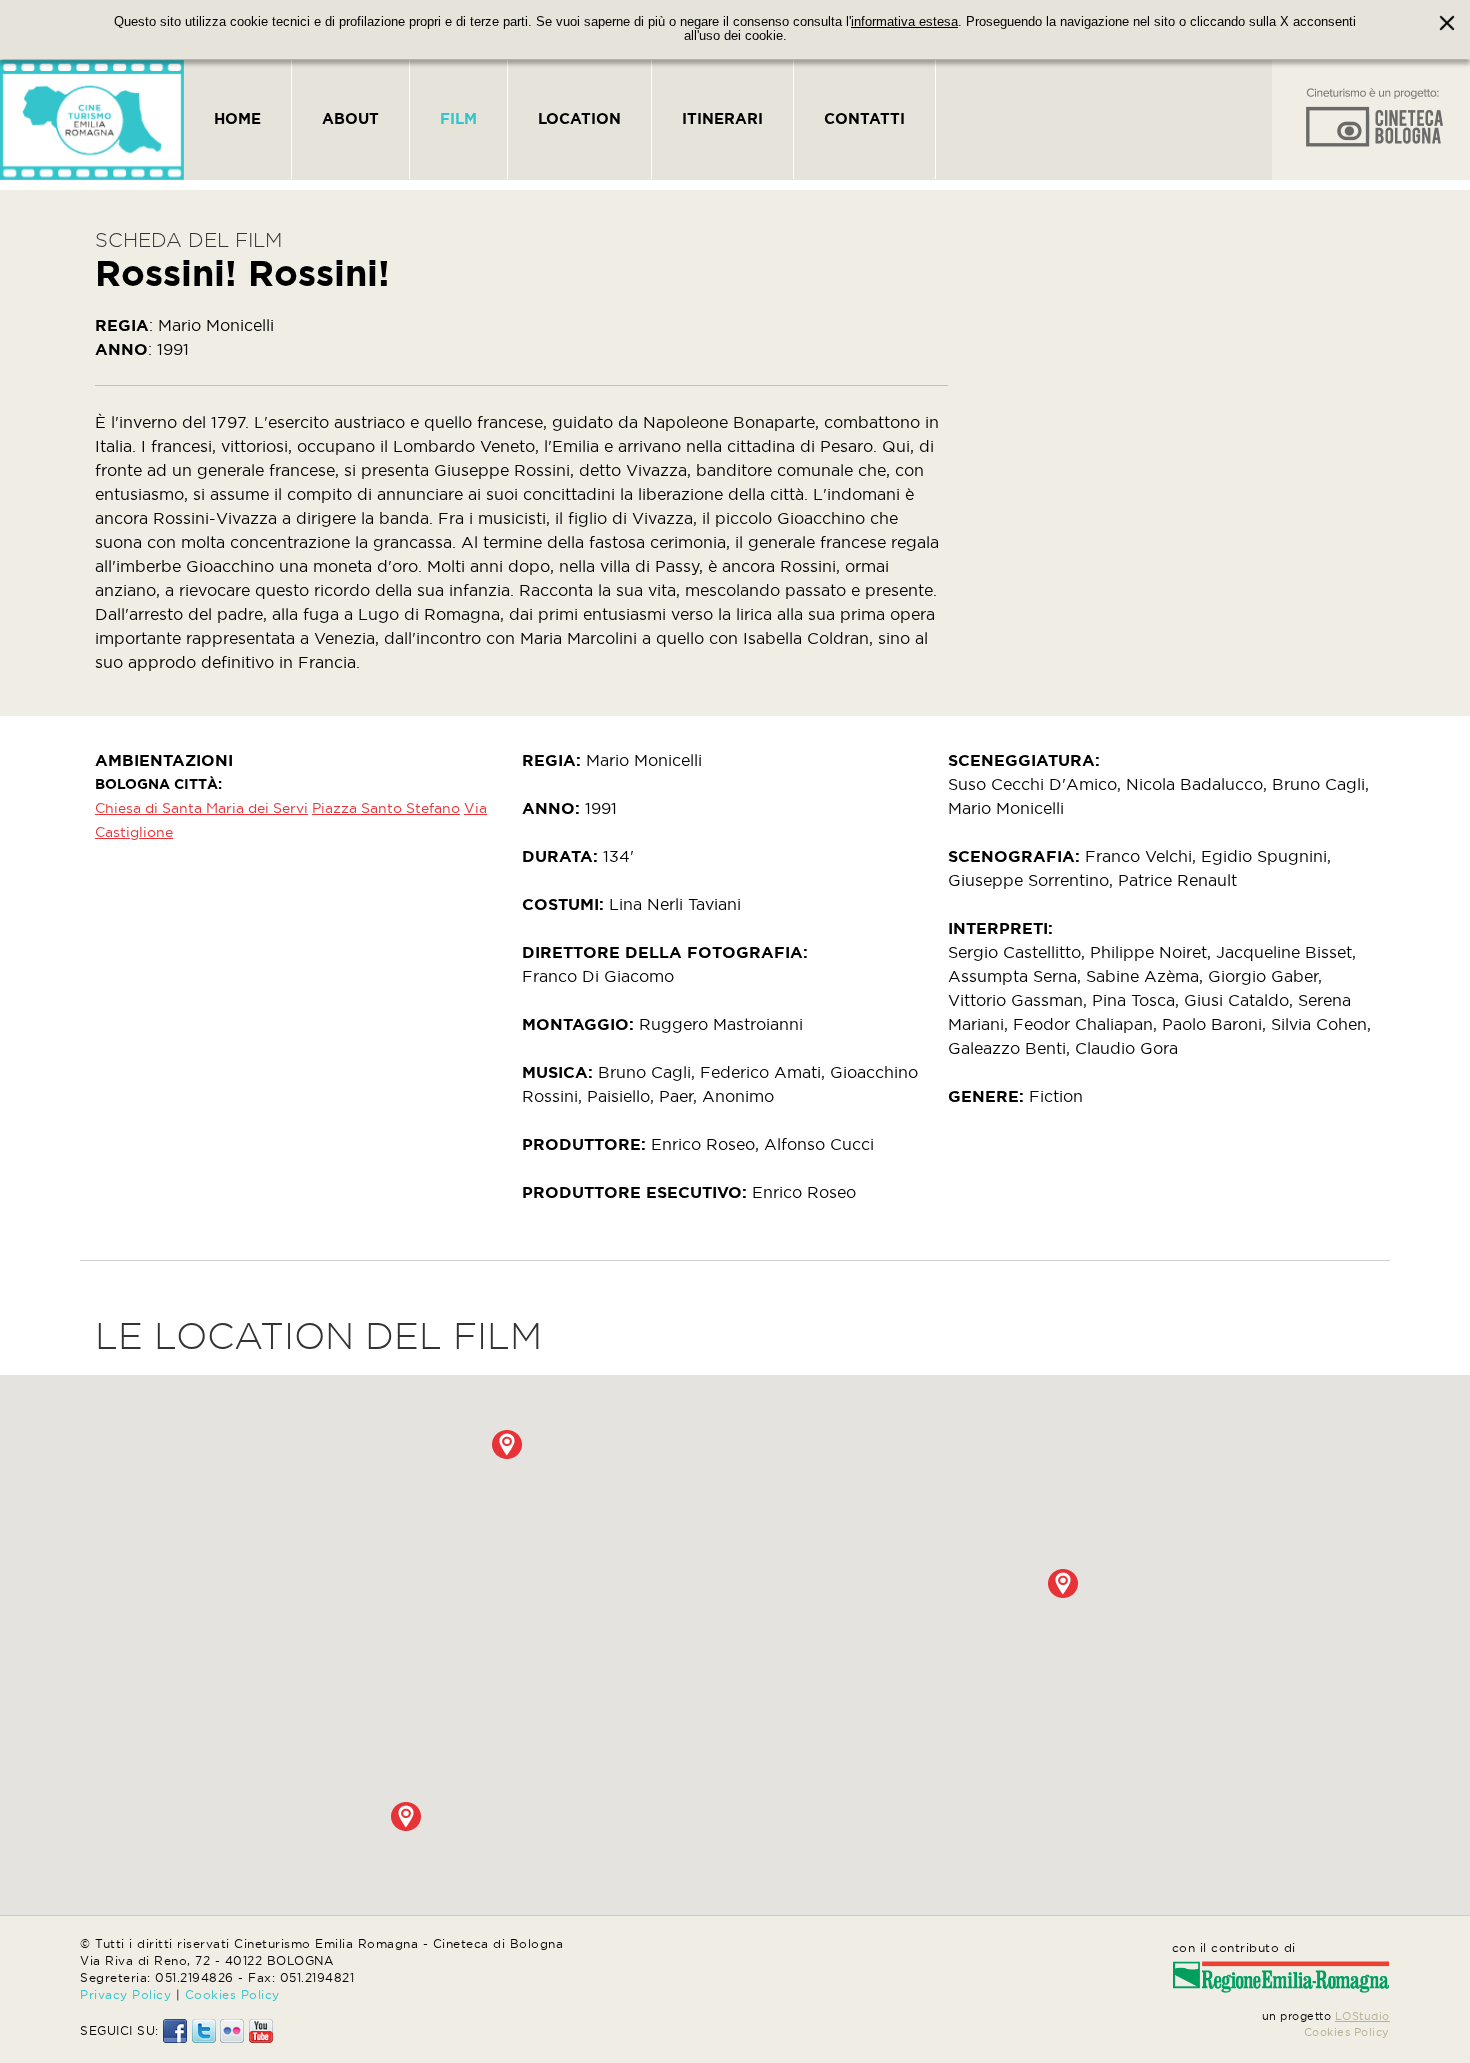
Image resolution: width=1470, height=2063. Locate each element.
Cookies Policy (232, 1994)
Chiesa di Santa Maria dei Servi (201, 808)
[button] (1063, 1583)
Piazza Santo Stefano (386, 808)
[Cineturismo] (92, 120)
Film (458, 118)
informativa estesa (904, 22)
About (350, 118)
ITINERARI (722, 118)
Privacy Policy (125, 1994)
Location (579, 118)
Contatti (864, 118)
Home (237, 118)
